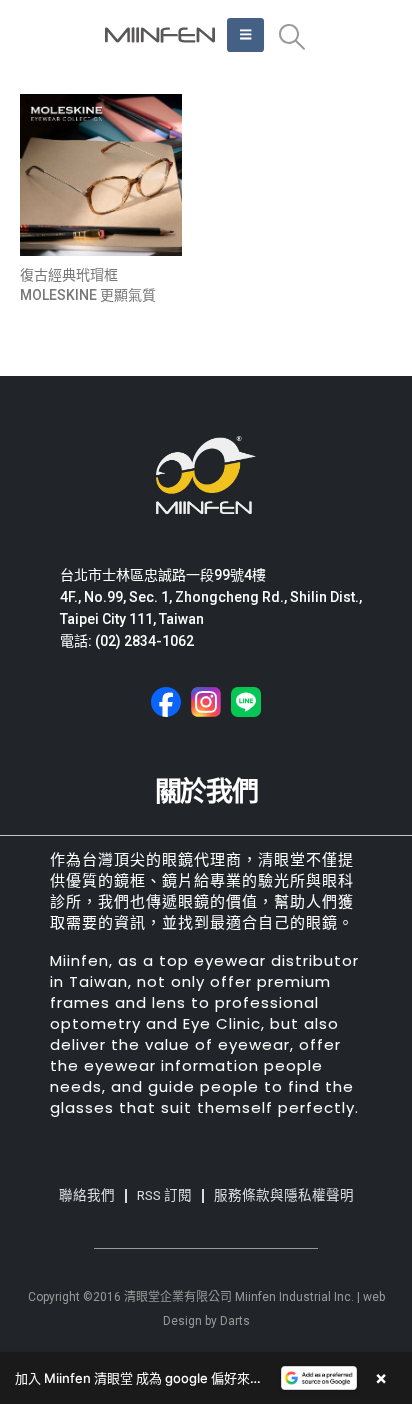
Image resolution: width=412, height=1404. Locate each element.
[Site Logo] (160, 35)
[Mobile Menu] (245, 35)
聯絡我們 (87, 1195)
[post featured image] (101, 175)
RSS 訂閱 (164, 1195)
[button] (291, 37)
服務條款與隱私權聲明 (284, 1195)
